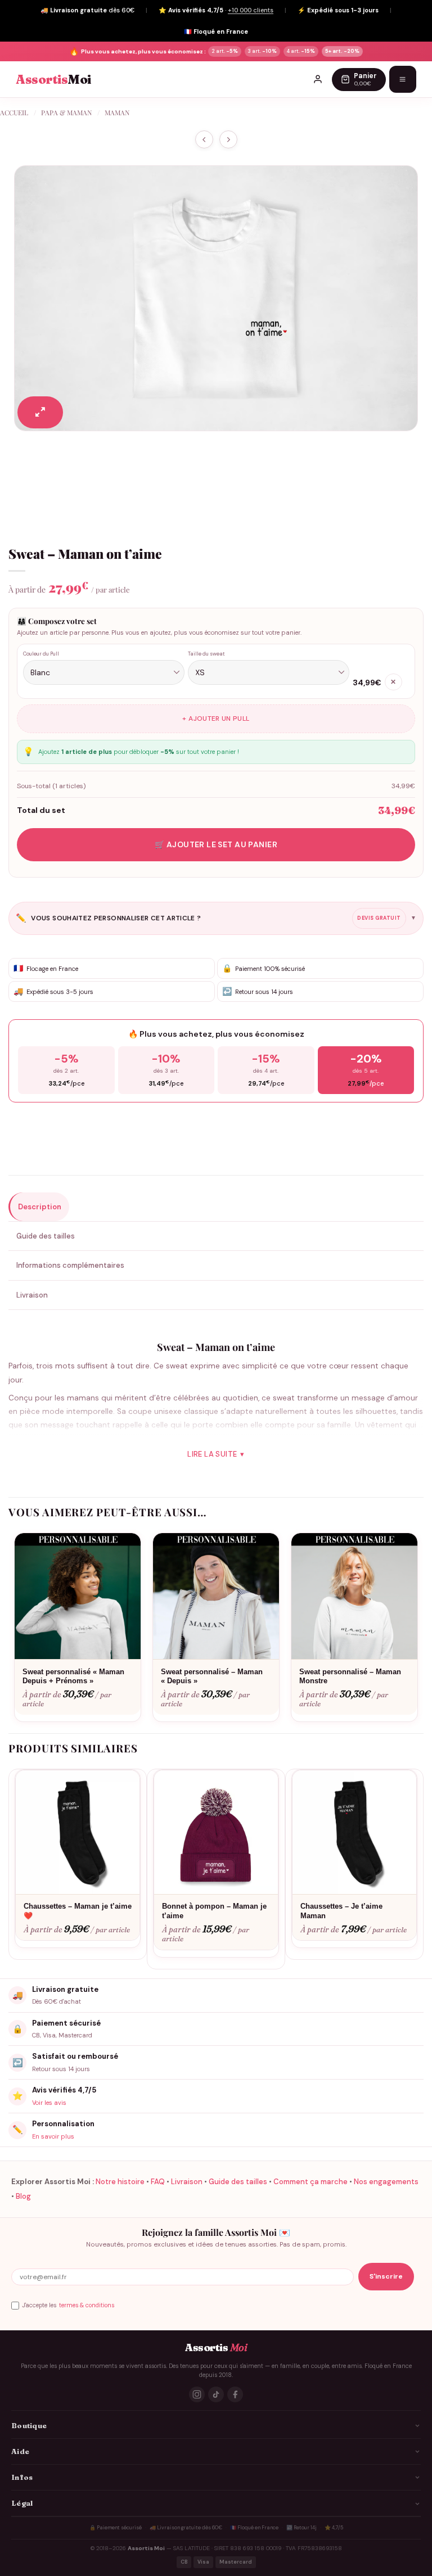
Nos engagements (386, 2182)
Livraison (187, 2182)
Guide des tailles (238, 2182)
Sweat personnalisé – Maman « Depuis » (212, 1676)
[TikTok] (216, 2394)
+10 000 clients (251, 10)
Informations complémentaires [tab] (70, 1265)
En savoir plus (53, 2136)
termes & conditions (87, 2305)
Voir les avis (49, 2103)
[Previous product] (228, 140)
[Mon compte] (318, 79)
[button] (40, 412)
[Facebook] (235, 2394)
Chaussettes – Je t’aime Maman (341, 1911)
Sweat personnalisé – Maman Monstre (350, 1676)
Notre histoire (120, 2182)
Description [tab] (40, 1207)
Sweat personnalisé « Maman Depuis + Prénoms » (73, 1676)
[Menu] (403, 79)
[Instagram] (197, 2394)
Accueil (14, 112)
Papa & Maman (66, 112)
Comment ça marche (310, 2182)
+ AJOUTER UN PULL (216, 718)
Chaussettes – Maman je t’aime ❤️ (78, 1911)
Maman (117, 112)
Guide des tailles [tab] (46, 1236)
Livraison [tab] (32, 1295)
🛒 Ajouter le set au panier (216, 844)
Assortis (53, 80)
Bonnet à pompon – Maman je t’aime (214, 1911)
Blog (23, 2196)
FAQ (158, 2182)
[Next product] (204, 140)
